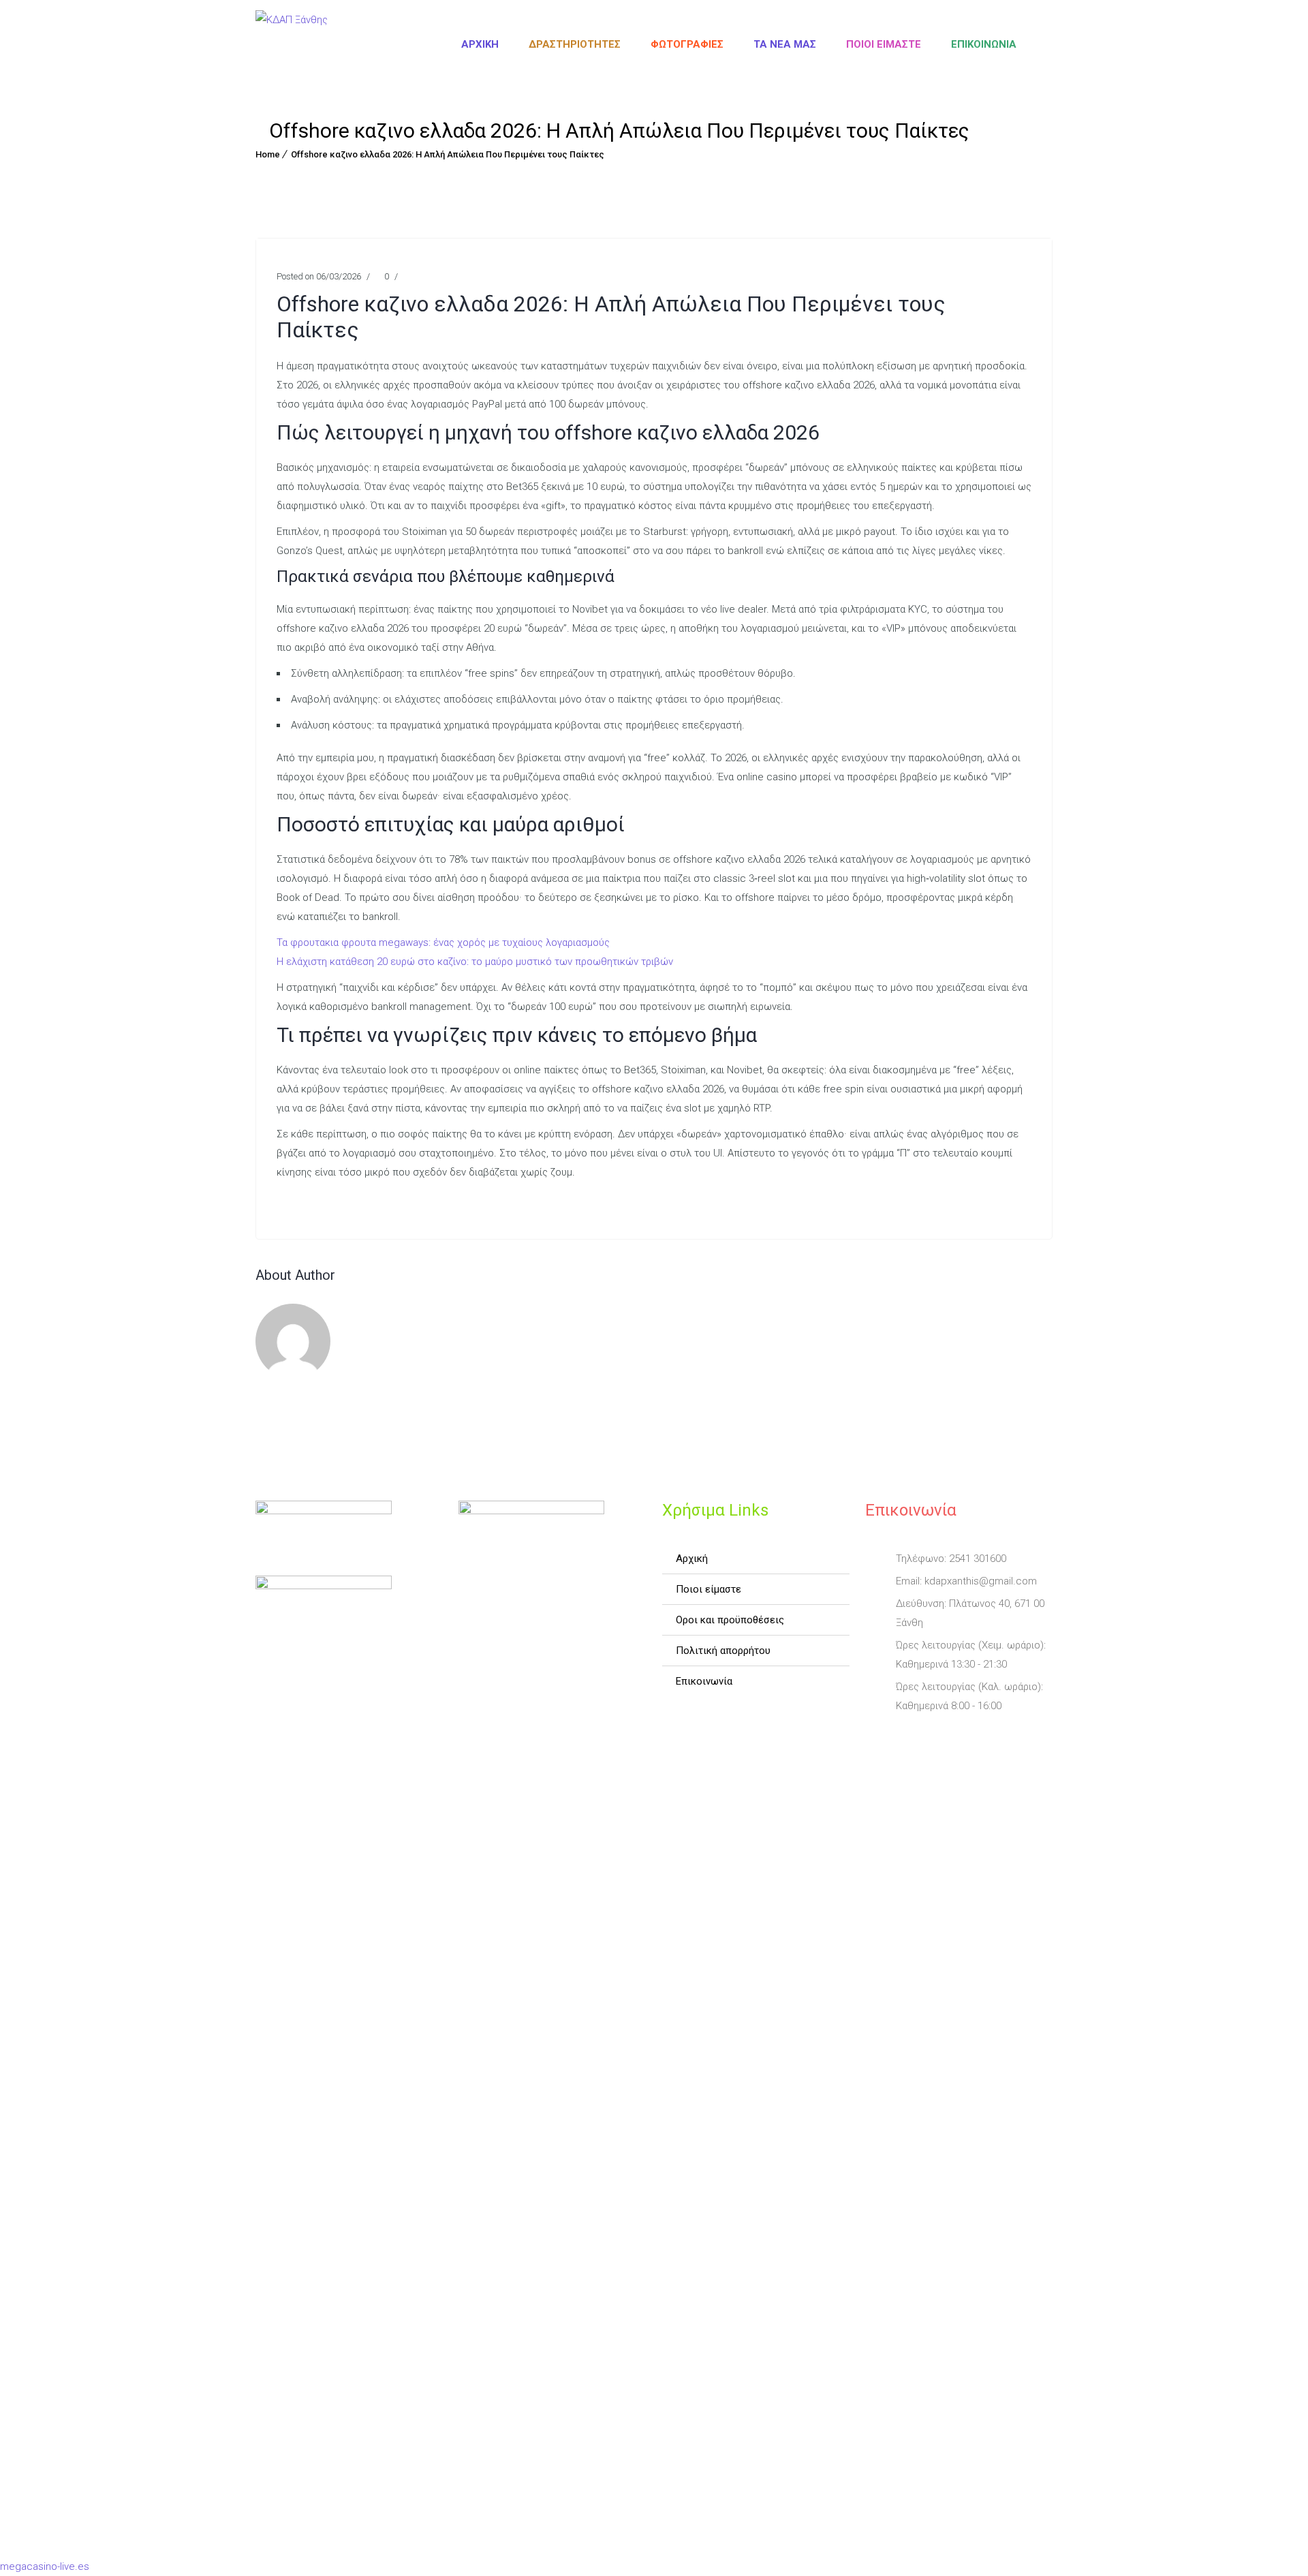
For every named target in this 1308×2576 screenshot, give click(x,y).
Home (268, 154)
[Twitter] (916, 1738)
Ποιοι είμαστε (884, 44)
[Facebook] (877, 1738)
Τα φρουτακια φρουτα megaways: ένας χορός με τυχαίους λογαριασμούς (443, 942)
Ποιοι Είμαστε (708, 1589)
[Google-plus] (954, 1738)
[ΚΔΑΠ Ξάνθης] (292, 44)
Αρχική (480, 44)
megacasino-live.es (45, 2566)
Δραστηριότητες (575, 44)
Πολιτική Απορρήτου (723, 1651)
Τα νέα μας (785, 44)
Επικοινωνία (984, 44)
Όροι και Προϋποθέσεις (730, 1620)
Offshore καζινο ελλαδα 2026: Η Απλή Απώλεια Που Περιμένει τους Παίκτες (448, 154)
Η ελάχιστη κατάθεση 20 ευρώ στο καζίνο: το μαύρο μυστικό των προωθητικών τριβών (475, 962)
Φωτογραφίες (687, 44)
